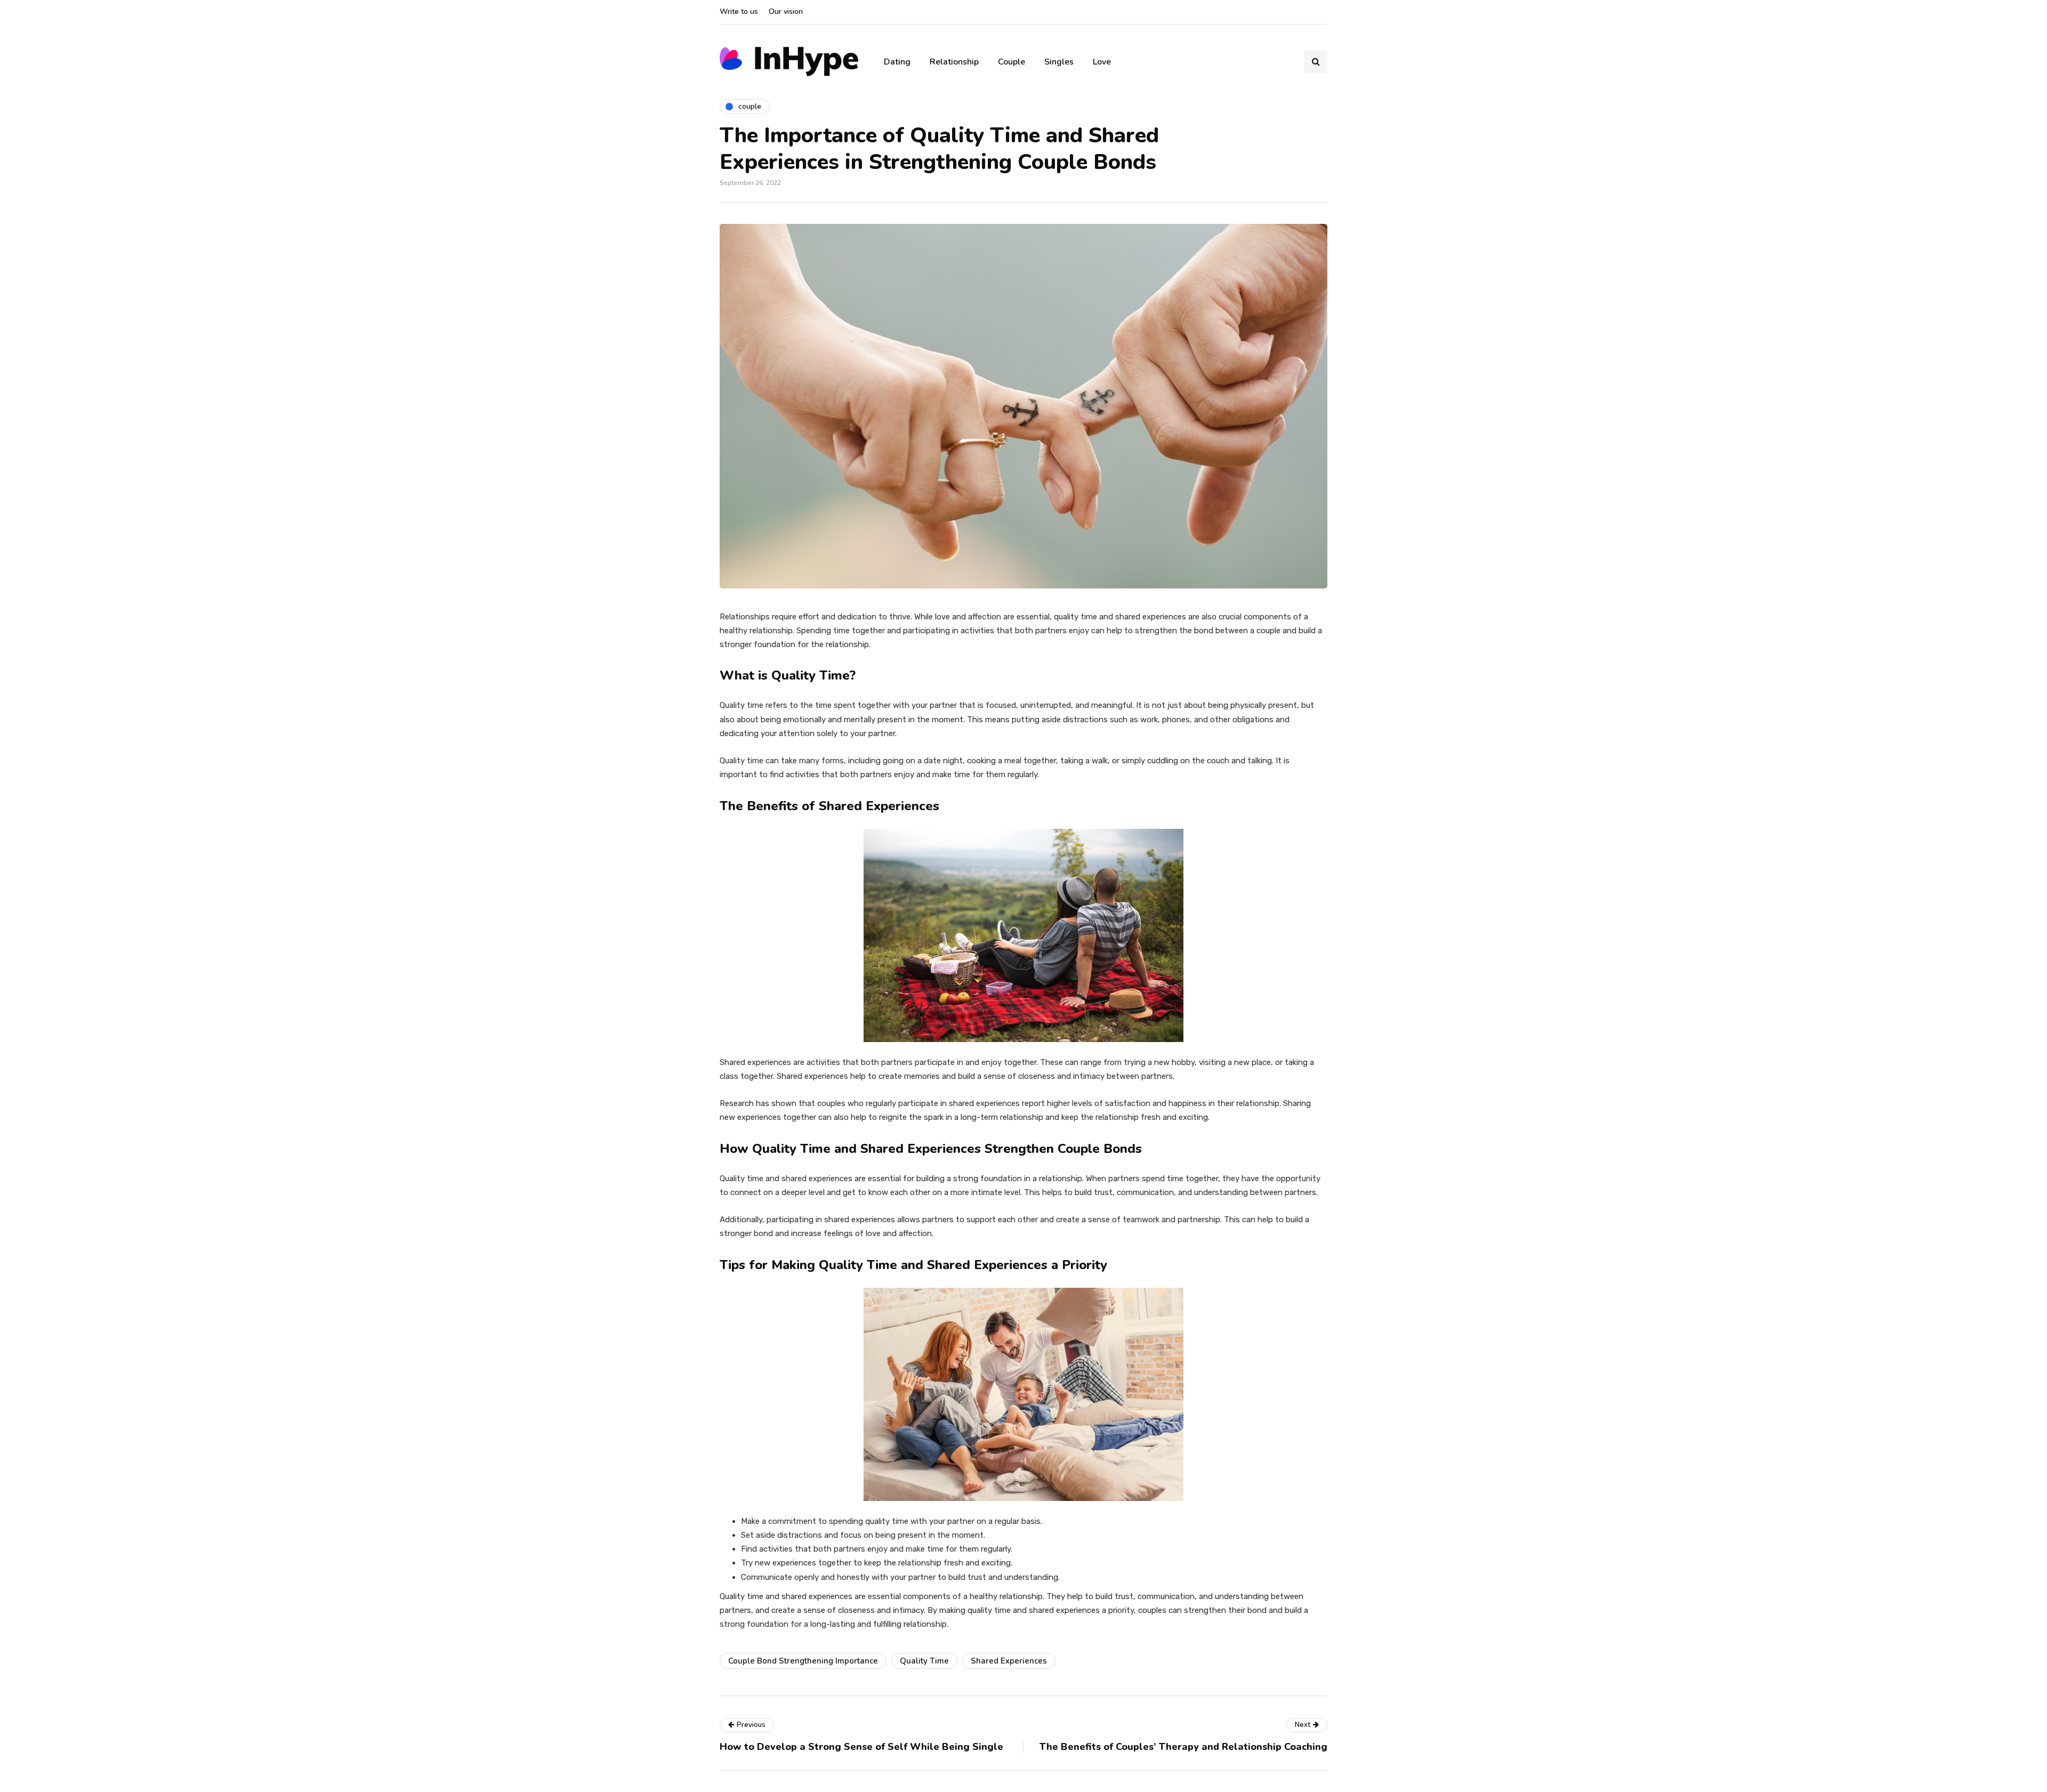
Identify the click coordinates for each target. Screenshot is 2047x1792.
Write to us (739, 11)
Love (1102, 62)
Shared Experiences (1009, 1661)
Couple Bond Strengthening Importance (803, 1661)
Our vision (786, 11)
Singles (1059, 62)
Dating (897, 62)
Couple (1012, 62)
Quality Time (924, 1661)
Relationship (954, 62)
